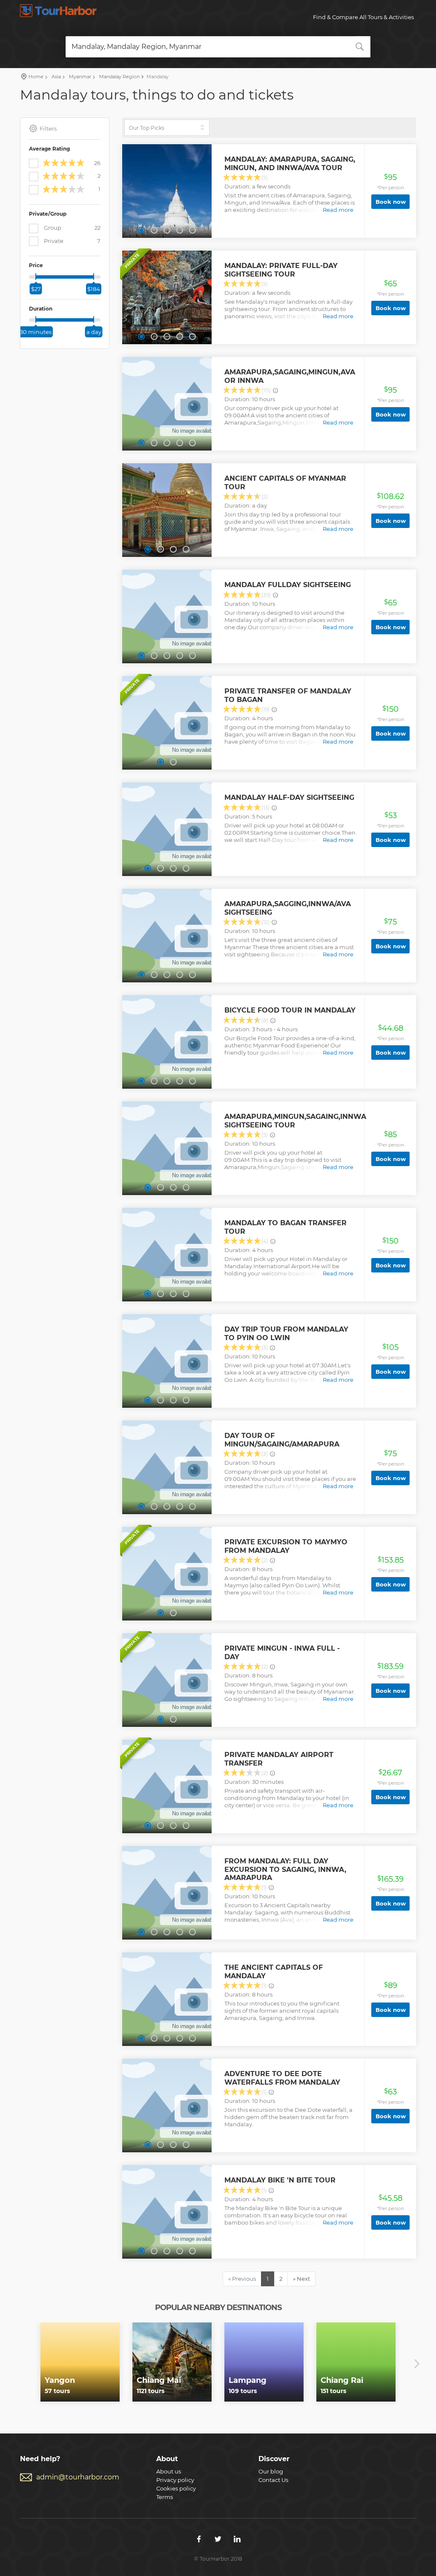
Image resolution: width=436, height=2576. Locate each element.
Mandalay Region (119, 77)
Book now (391, 202)
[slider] (36, 277)
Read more (338, 210)
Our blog (271, 2471)
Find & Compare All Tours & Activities (363, 17)
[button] (141, 230)
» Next (301, 2279)
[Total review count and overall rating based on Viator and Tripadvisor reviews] (275, 391)
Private (72, 241)
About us (169, 2471)
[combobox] (218, 47)
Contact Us (273, 2480)
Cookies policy (176, 2488)
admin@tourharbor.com (78, 2477)
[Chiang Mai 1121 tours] (172, 2361)
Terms (165, 2497)
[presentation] (19, 2364)
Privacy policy (175, 2480)
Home (36, 77)
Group (72, 228)
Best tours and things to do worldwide (58, 11)
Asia (56, 77)
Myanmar (79, 77)
